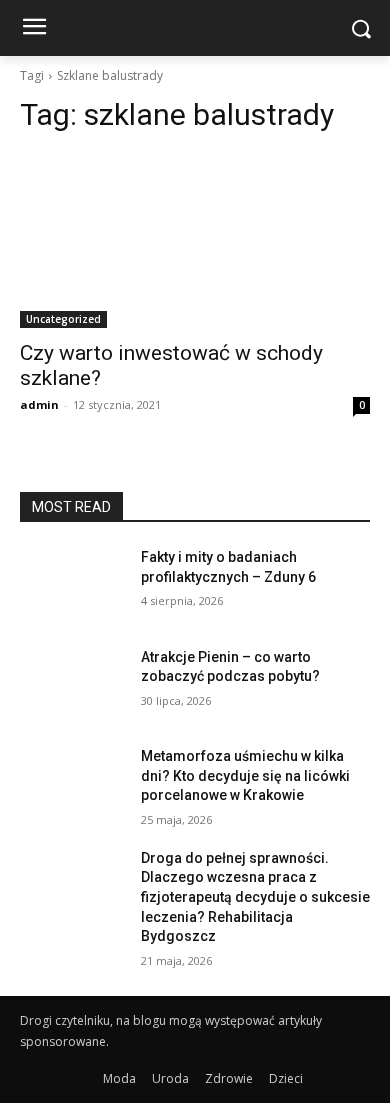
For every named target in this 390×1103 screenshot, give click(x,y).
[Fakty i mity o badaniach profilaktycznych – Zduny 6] (72, 585)
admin (39, 404)
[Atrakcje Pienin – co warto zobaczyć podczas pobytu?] (72, 685)
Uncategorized (63, 319)
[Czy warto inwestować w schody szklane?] (195, 240)
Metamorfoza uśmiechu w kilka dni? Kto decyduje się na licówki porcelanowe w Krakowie (245, 775)
